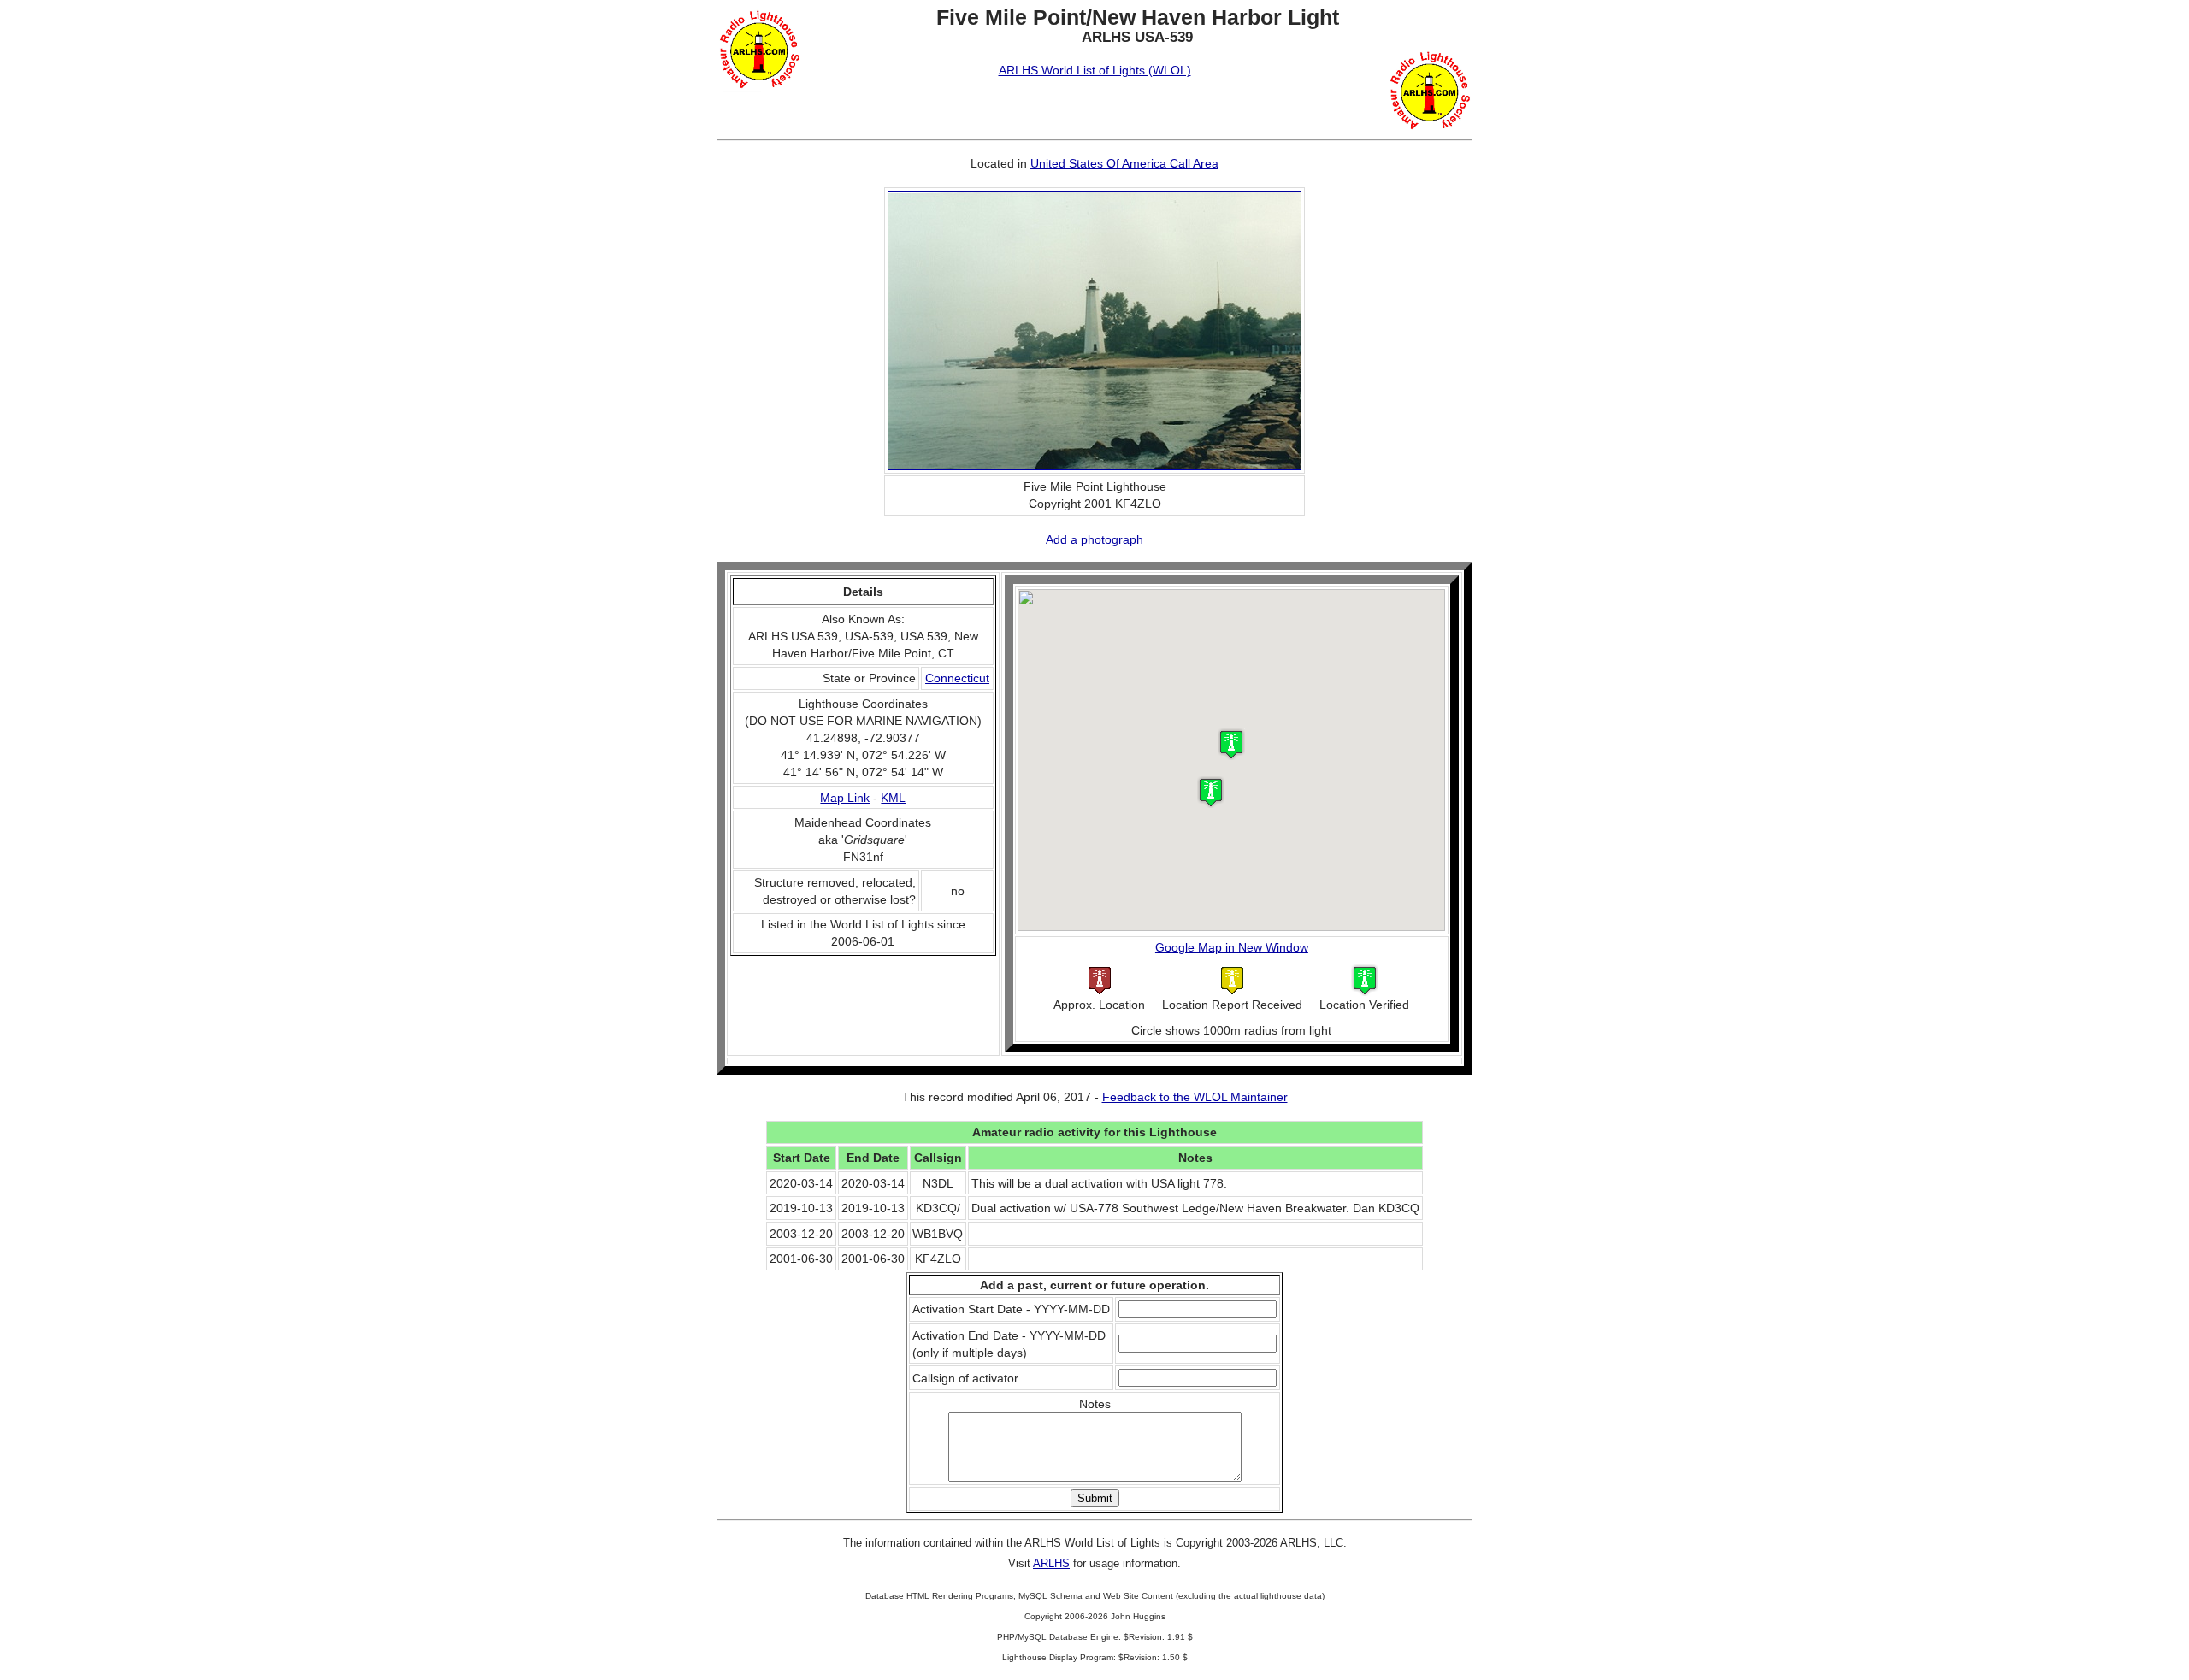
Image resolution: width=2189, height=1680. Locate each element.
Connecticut (957, 678)
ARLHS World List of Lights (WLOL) (1095, 70)
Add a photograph (1094, 539)
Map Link (845, 798)
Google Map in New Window (1232, 947)
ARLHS (1051, 1563)
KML (893, 798)
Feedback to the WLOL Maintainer (1195, 1097)
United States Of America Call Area (1124, 163)
